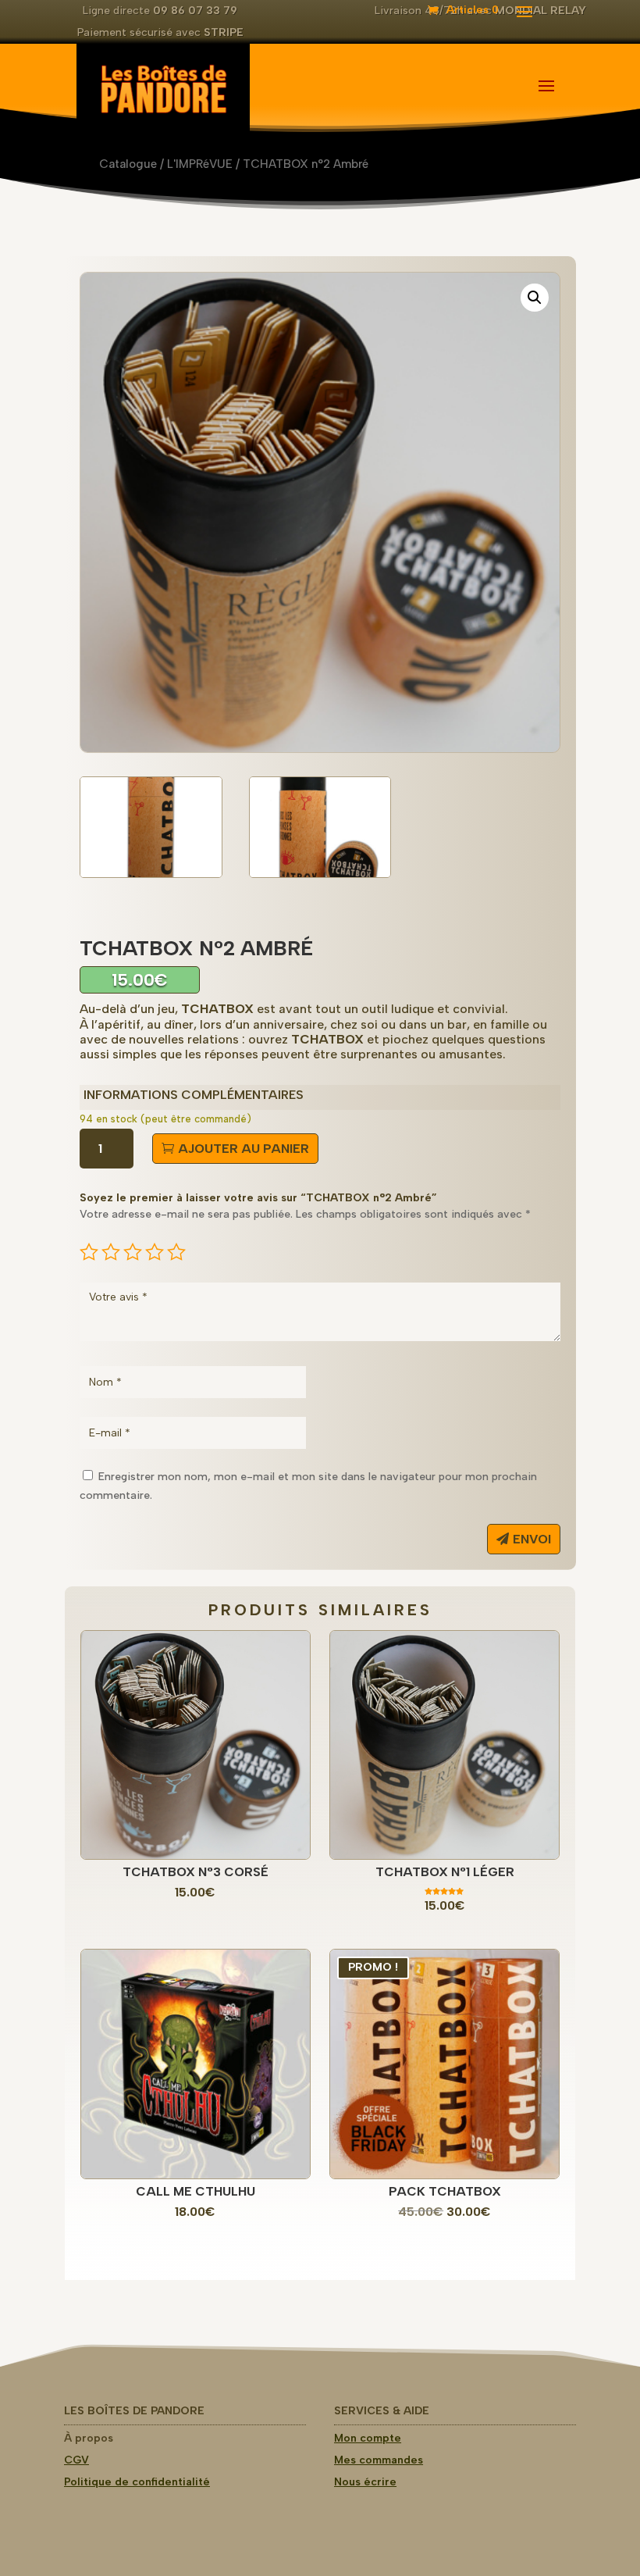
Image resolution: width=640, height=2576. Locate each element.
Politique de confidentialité (137, 2482)
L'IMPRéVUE (200, 164)
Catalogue (128, 164)
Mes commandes (379, 2460)
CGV (76, 2460)
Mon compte (368, 2438)
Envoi (532, 1539)
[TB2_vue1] (151, 874)
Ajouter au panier (244, 1149)
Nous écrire (365, 2482)
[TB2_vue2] (320, 874)
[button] (535, 298)
